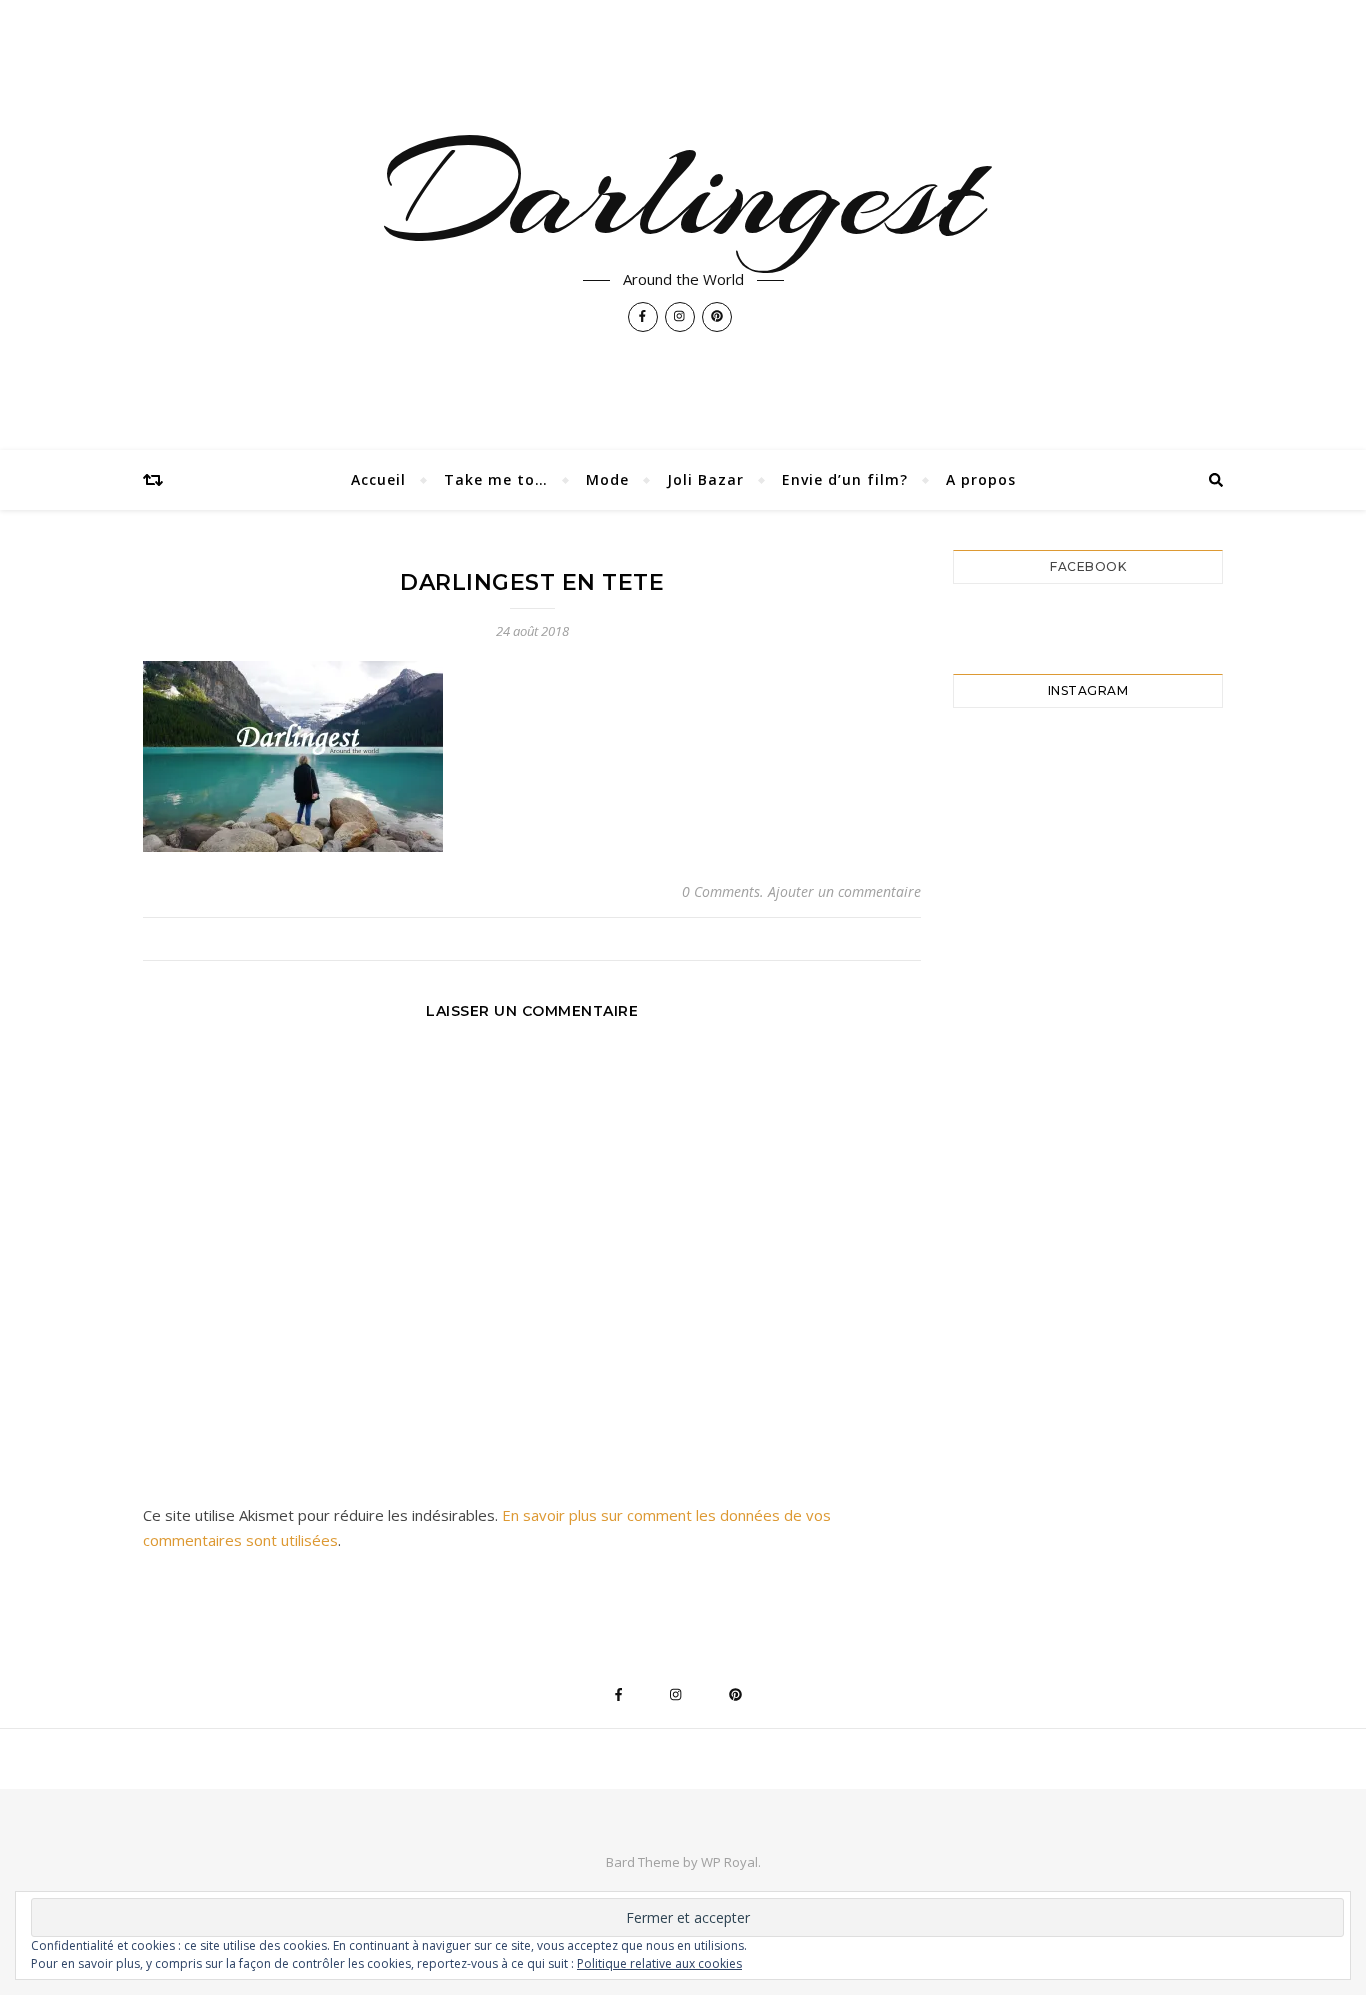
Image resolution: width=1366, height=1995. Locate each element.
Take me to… (496, 479)
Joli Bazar (705, 479)
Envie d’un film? (845, 479)
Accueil (378, 479)
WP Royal (729, 1862)
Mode (607, 479)
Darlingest (683, 192)
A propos (981, 479)
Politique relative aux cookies (659, 1963)
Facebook (1088, 566)
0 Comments (721, 891)
